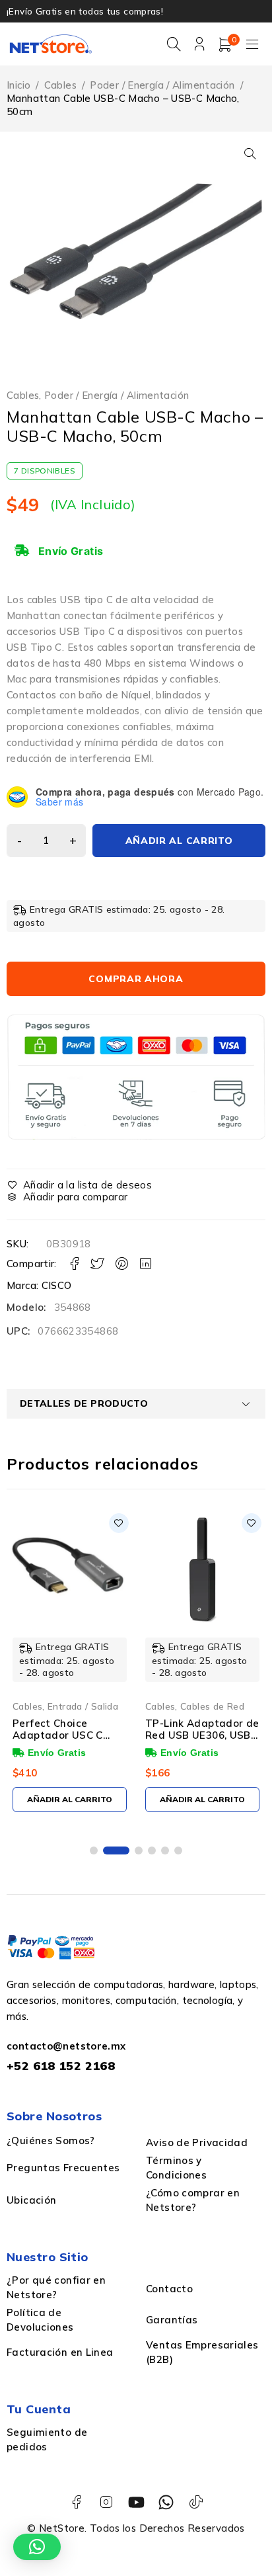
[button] (250, 153)
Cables (60, 85)
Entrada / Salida (83, 1706)
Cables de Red (212, 1706)
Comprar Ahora (136, 979)
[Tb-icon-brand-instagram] (106, 2502)
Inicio (18, 85)
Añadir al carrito (179, 841)
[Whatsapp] (166, 2502)
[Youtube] (136, 2502)
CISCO (57, 1285)
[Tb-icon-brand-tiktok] (196, 2502)
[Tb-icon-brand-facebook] (76, 2502)
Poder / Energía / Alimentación (162, 85)
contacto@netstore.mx (66, 2046)
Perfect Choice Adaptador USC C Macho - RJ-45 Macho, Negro (68, 1741)
